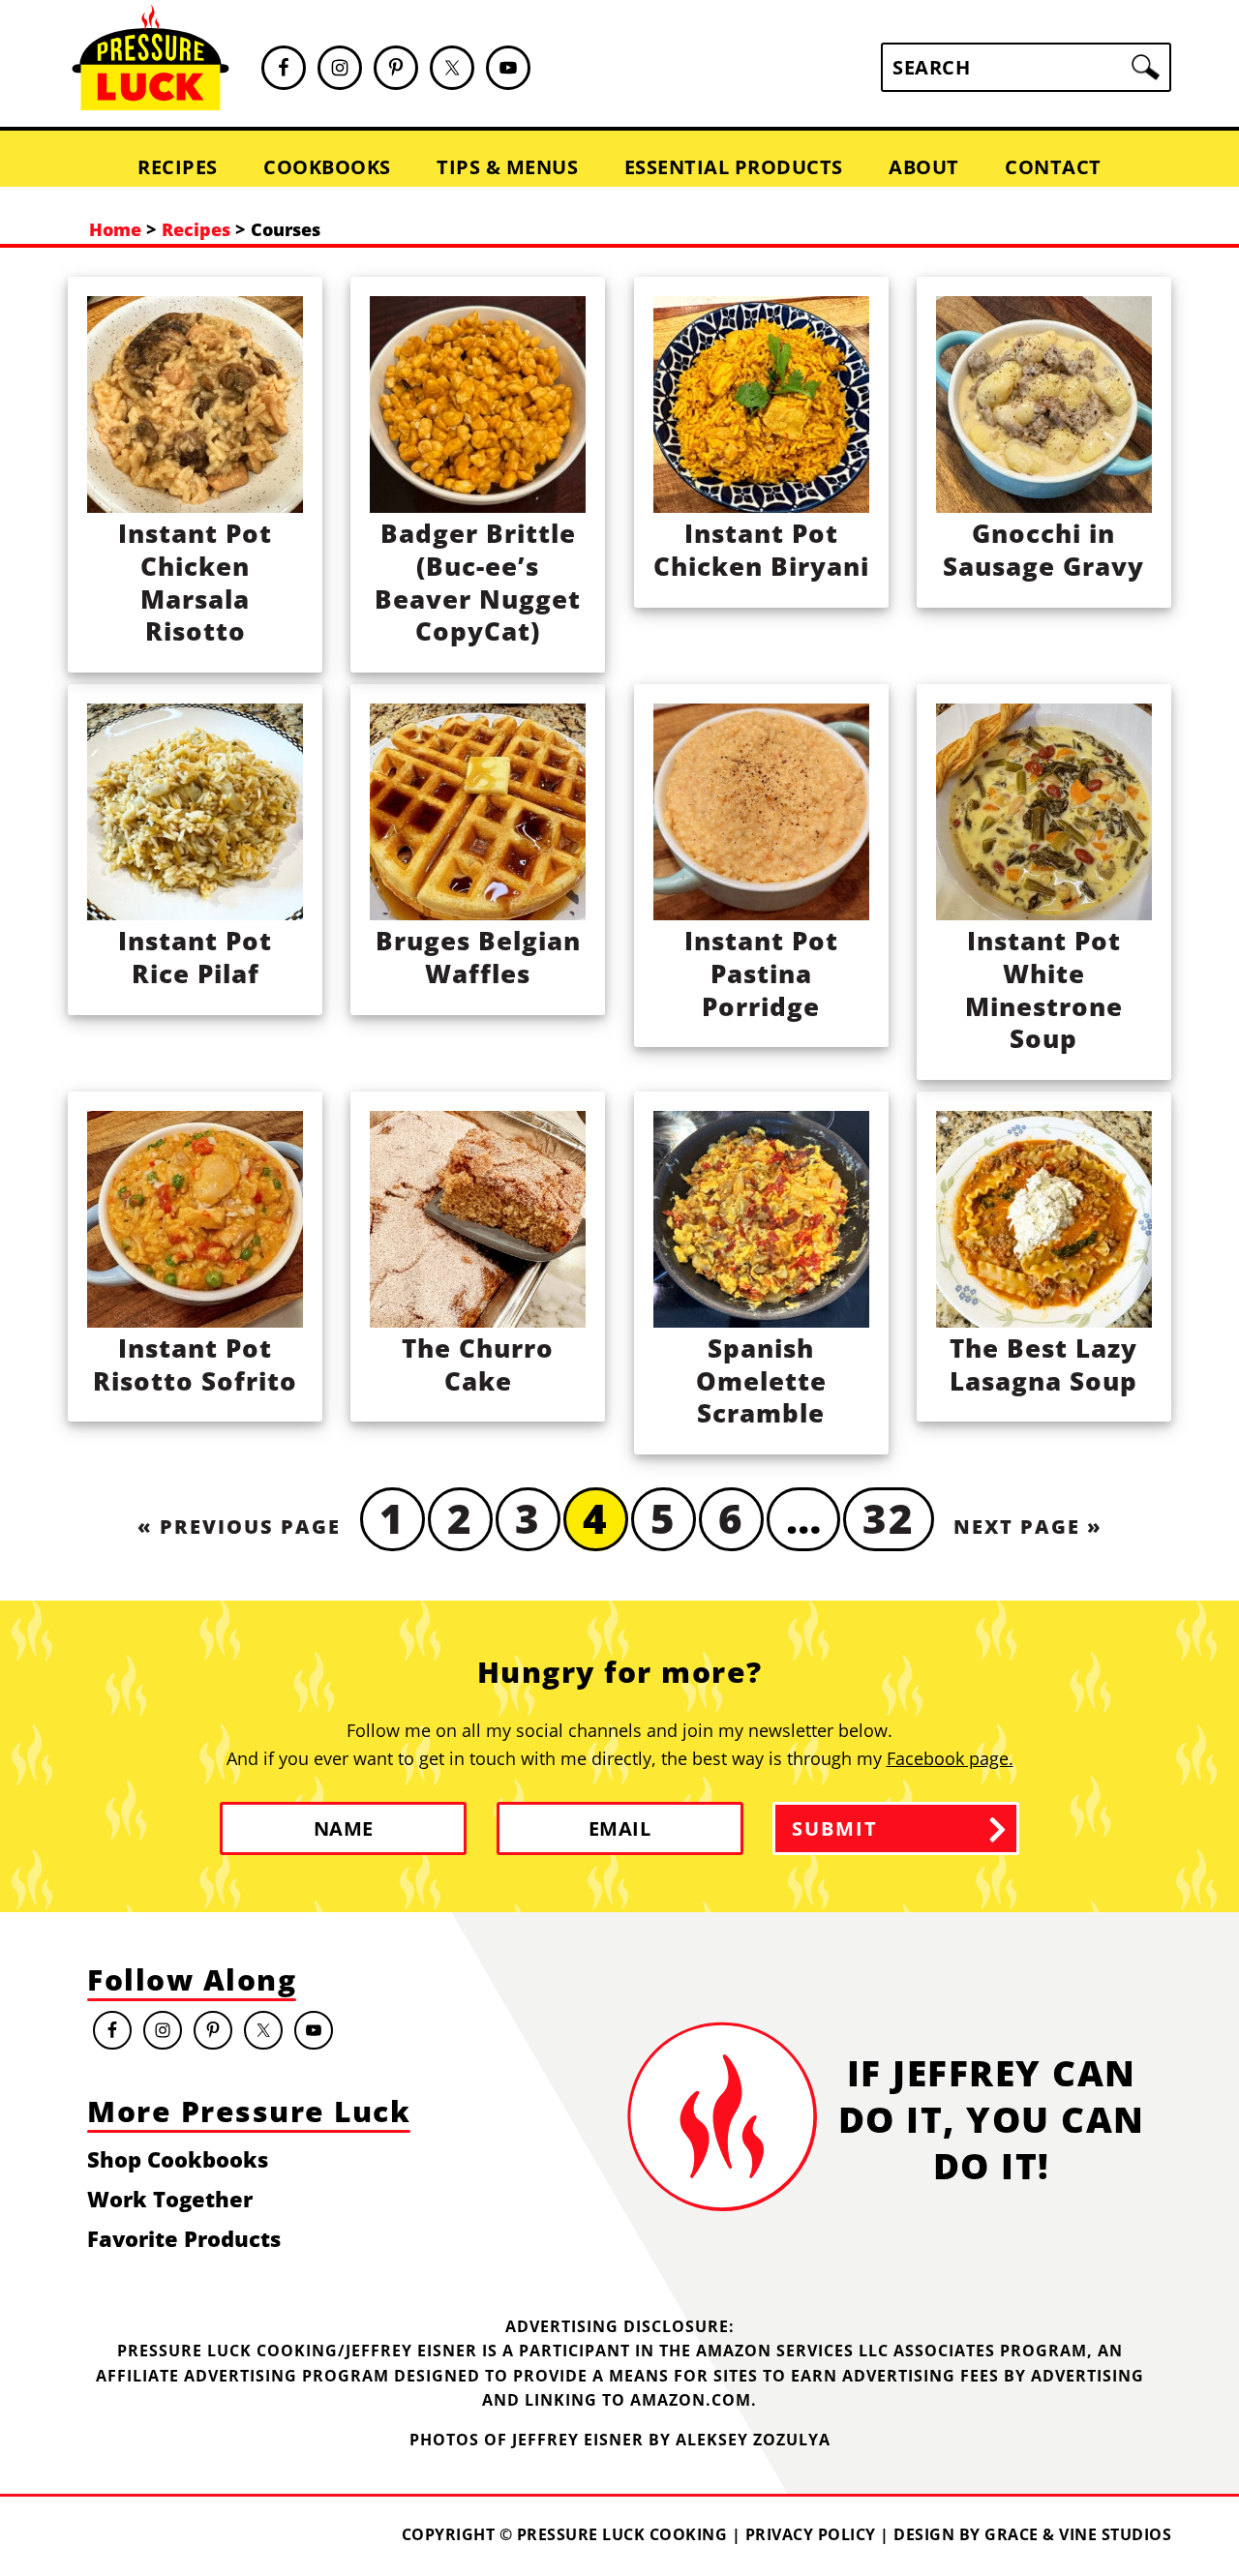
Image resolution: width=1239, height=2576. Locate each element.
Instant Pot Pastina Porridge (761, 973)
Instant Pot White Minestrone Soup (1044, 989)
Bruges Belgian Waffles (478, 957)
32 (889, 1518)
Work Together (170, 2199)
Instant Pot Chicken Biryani (761, 550)
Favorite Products (184, 2238)
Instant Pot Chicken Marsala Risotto (195, 582)
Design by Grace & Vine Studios (1032, 2534)
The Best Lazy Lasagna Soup (1043, 1364)
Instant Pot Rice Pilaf (195, 957)
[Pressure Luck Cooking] (151, 102)
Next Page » (1028, 1527)
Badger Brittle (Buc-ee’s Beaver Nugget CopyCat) (478, 582)
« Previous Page (239, 1527)
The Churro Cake (478, 1364)
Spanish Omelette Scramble (761, 1381)
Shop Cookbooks (178, 2159)
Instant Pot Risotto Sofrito (195, 1364)
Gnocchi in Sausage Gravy (1043, 550)
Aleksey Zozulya (753, 2440)
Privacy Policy (811, 2534)
